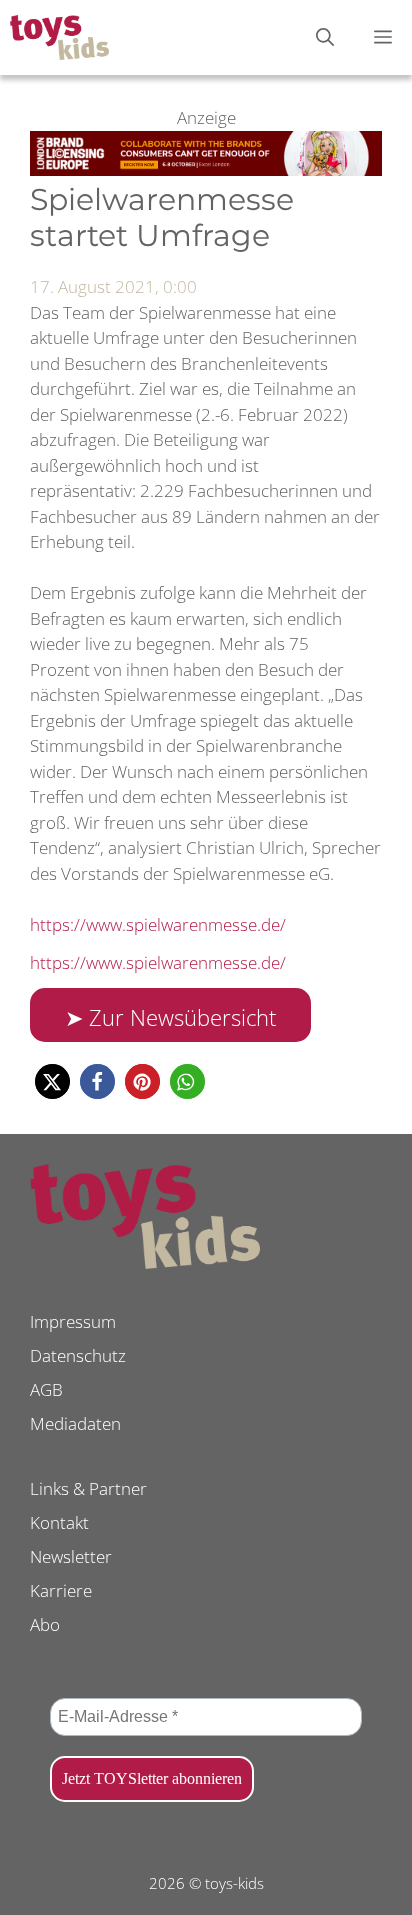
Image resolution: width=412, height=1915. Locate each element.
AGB (46, 1389)
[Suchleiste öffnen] (325, 37)
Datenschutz (78, 1355)
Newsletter (71, 1556)
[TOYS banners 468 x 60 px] (206, 169)
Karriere (61, 1590)
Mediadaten (75, 1423)
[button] (52, 1081)
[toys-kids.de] (59, 37)
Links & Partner (88, 1488)
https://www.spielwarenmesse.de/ (158, 924)
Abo (45, 1624)
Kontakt (59, 1522)
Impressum (73, 1321)
